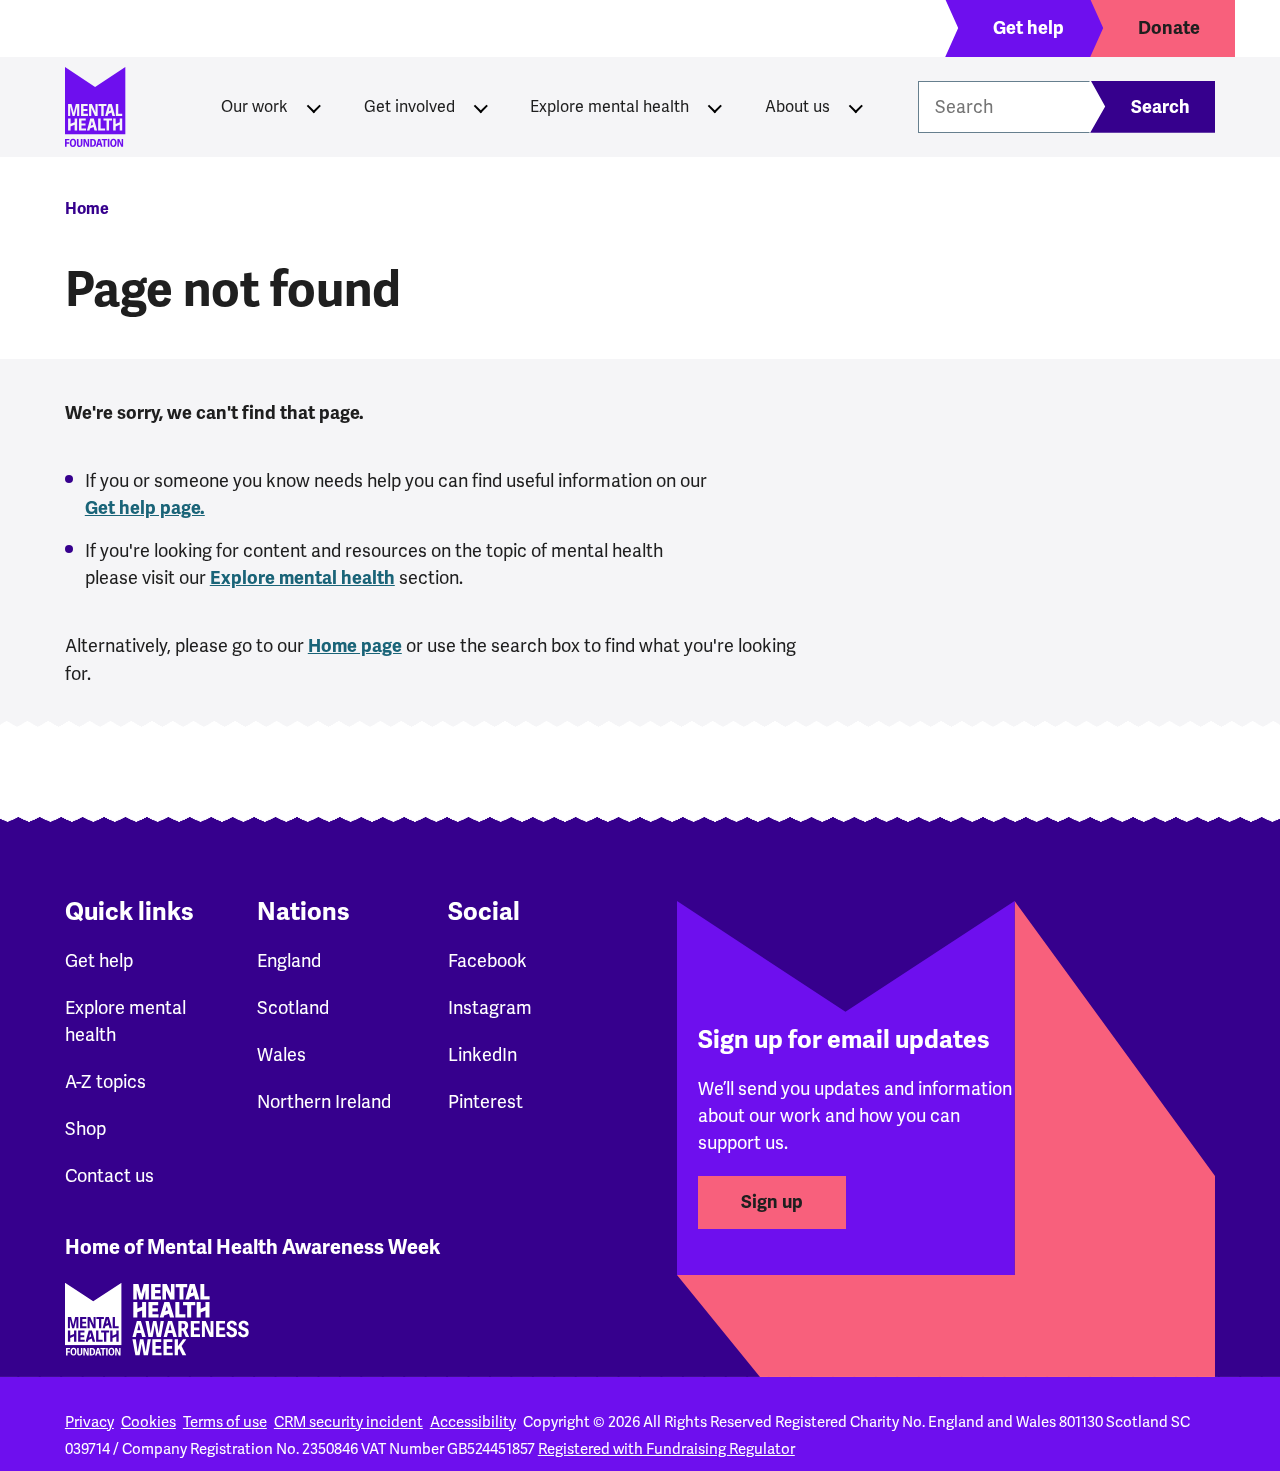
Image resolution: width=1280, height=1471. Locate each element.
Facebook (487, 960)
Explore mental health (609, 106)
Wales (281, 1054)
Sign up (772, 1202)
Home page (355, 646)
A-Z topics (105, 1081)
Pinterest (485, 1101)
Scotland (293, 1007)
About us (797, 106)
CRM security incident (348, 1422)
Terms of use (225, 1422)
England (289, 960)
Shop (85, 1128)
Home (87, 209)
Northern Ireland (324, 1101)
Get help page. (145, 508)
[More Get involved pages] (481, 107)
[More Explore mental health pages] (715, 107)
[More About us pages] (856, 107)
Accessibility (473, 1422)
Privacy (89, 1422)
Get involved (409, 106)
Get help (99, 960)
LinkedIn (482, 1054)
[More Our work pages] (314, 107)
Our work (254, 106)
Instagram (490, 1007)
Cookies (148, 1422)
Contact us (109, 1175)
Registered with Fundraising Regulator (666, 1449)
